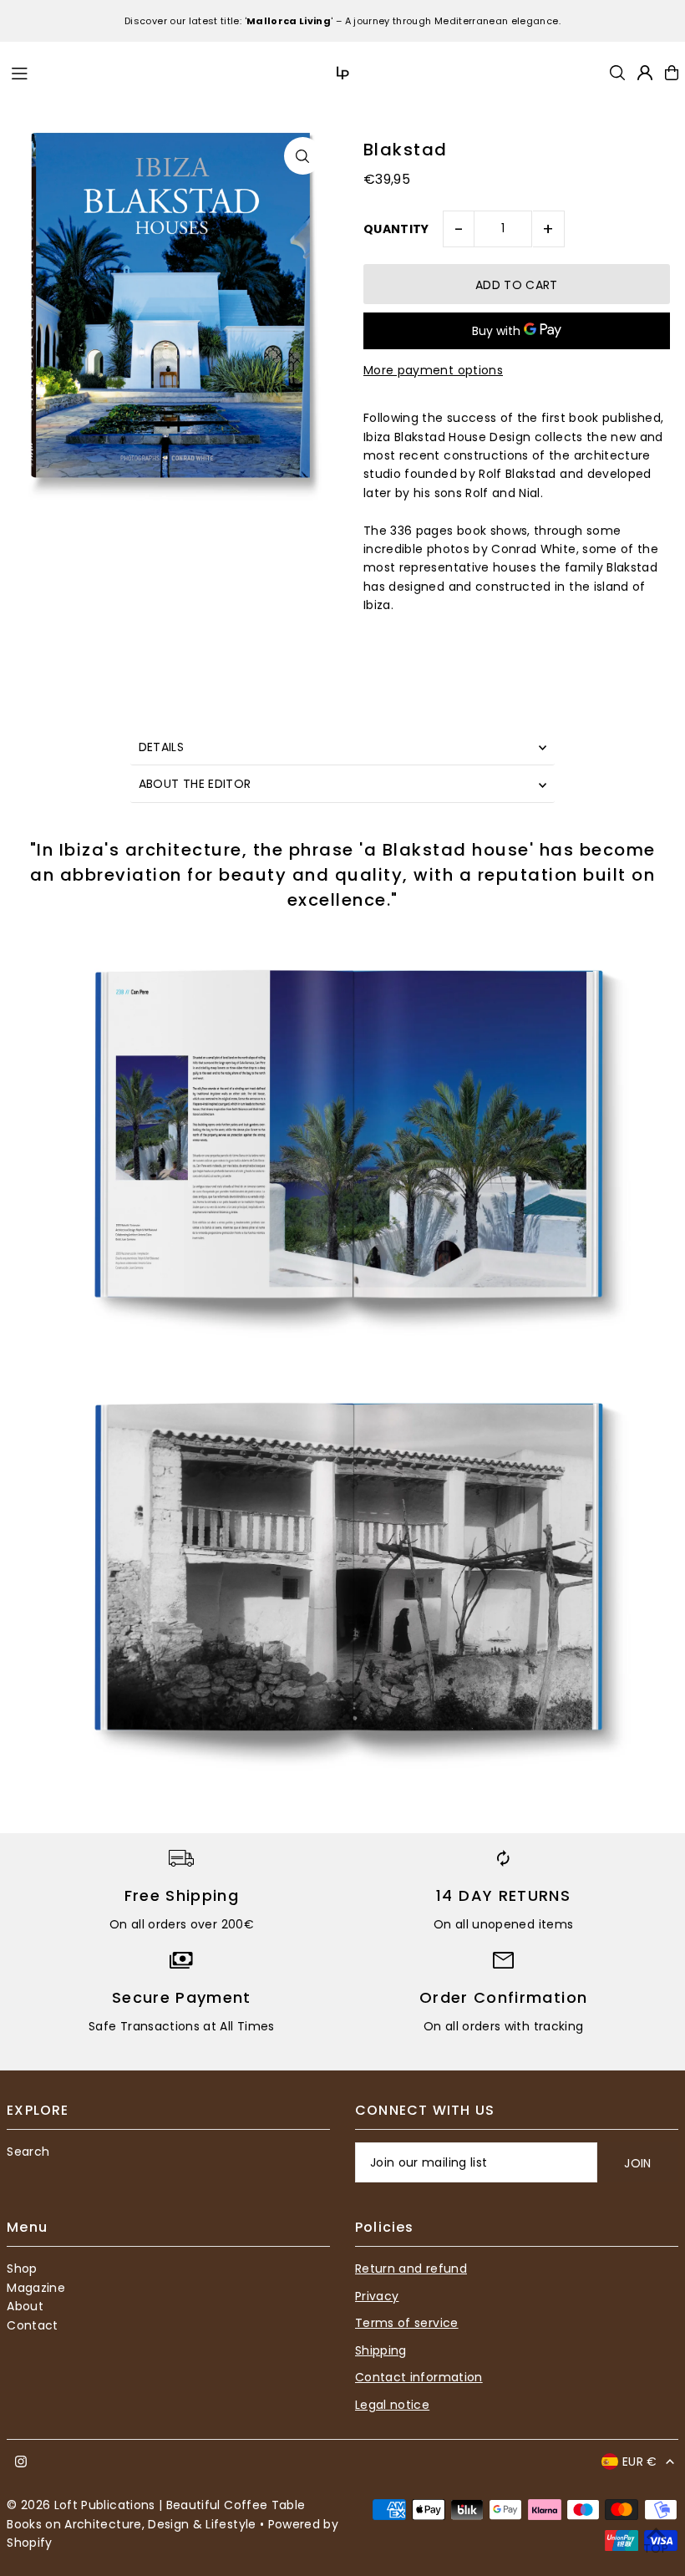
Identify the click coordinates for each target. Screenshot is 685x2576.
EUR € (640, 2462)
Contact (32, 2325)
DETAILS (161, 747)
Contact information (419, 2377)
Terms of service (407, 2323)
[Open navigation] (133, 72)
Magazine (36, 2288)
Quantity (396, 229)
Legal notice (392, 2405)
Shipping (381, 2350)
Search (28, 2152)
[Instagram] (21, 2462)
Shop (22, 2269)
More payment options (433, 370)
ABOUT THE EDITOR (195, 784)
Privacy (377, 2296)
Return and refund (411, 2269)
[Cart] (672, 73)
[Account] (645, 73)
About (25, 2306)
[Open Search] (617, 73)
